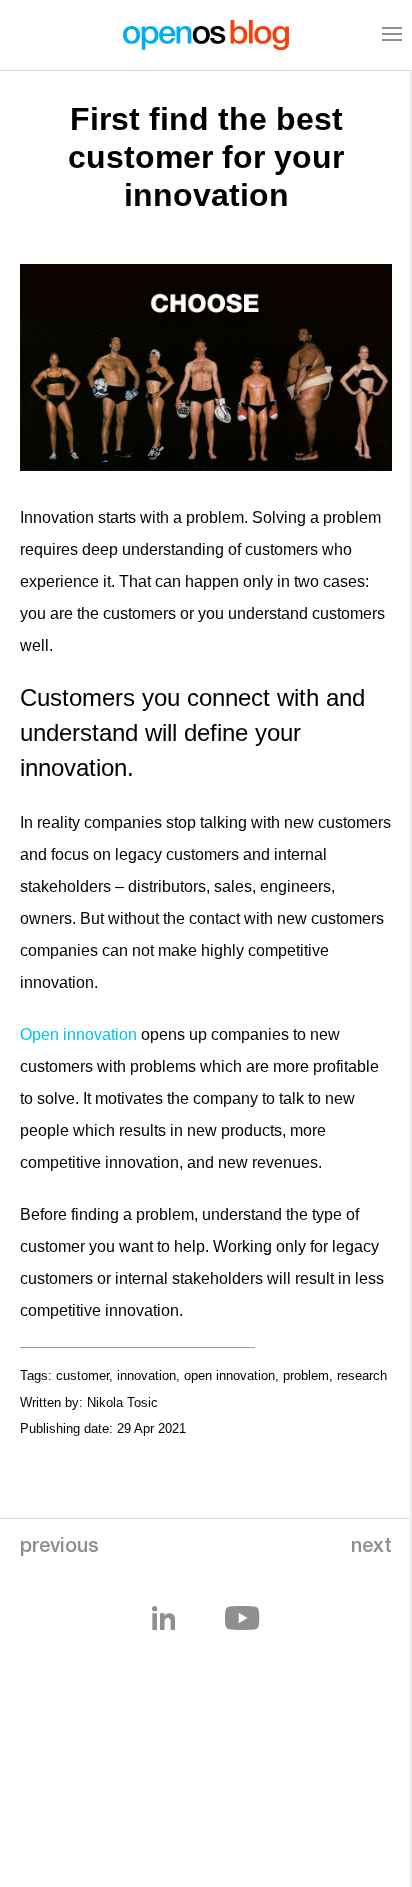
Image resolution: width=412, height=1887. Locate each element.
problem (306, 1375)
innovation (146, 1375)
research (362, 1375)
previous (59, 1548)
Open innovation (78, 1034)
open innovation (229, 1375)
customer (82, 1375)
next (371, 1548)
